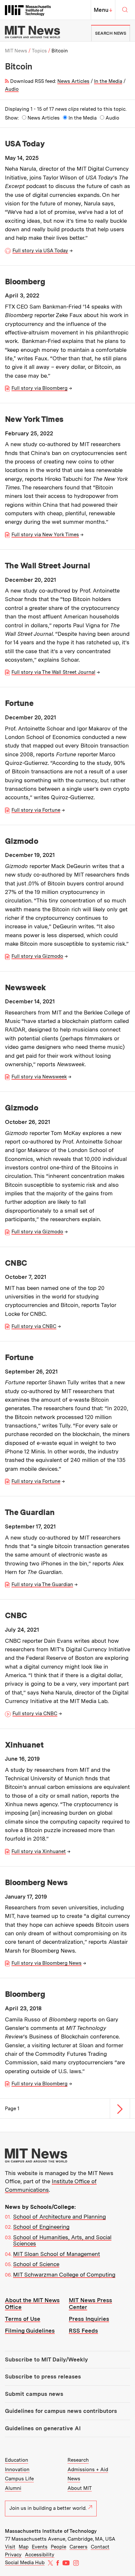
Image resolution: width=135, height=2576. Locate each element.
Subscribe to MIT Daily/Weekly (46, 2359)
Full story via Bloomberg (39, 388)
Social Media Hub (25, 2563)
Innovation (17, 2470)
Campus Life (19, 2479)
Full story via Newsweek (39, 1077)
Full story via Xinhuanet (39, 1851)
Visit (10, 2547)
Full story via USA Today (40, 251)
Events (40, 2547)
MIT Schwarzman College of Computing (64, 2275)
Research (78, 2460)
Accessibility (40, 2555)
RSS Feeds (83, 2331)
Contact (100, 2547)
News (74, 2479)
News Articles (73, 81)
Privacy (13, 2555)
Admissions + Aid (88, 2470)
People (58, 2547)
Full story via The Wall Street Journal (53, 672)
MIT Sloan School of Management (57, 2254)
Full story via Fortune (36, 810)
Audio (12, 89)
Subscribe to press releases (43, 2377)
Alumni (13, 2488)
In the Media (108, 81)
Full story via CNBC (34, 1326)
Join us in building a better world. (48, 2508)
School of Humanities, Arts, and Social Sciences (62, 2241)
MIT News (16, 51)
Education (17, 2460)
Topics (39, 51)
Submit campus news (34, 2394)
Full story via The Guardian (42, 1584)
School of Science (36, 2264)
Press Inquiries (89, 2319)
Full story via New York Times (45, 535)
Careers (78, 2547)
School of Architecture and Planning (59, 2217)
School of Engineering (41, 2227)
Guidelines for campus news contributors (61, 2411)
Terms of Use (23, 2319)
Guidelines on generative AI (43, 2428)
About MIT (80, 2488)
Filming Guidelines (30, 2331)
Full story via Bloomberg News (47, 1963)
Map (24, 2547)
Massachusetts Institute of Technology (51, 2531)
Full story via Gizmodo (37, 956)
